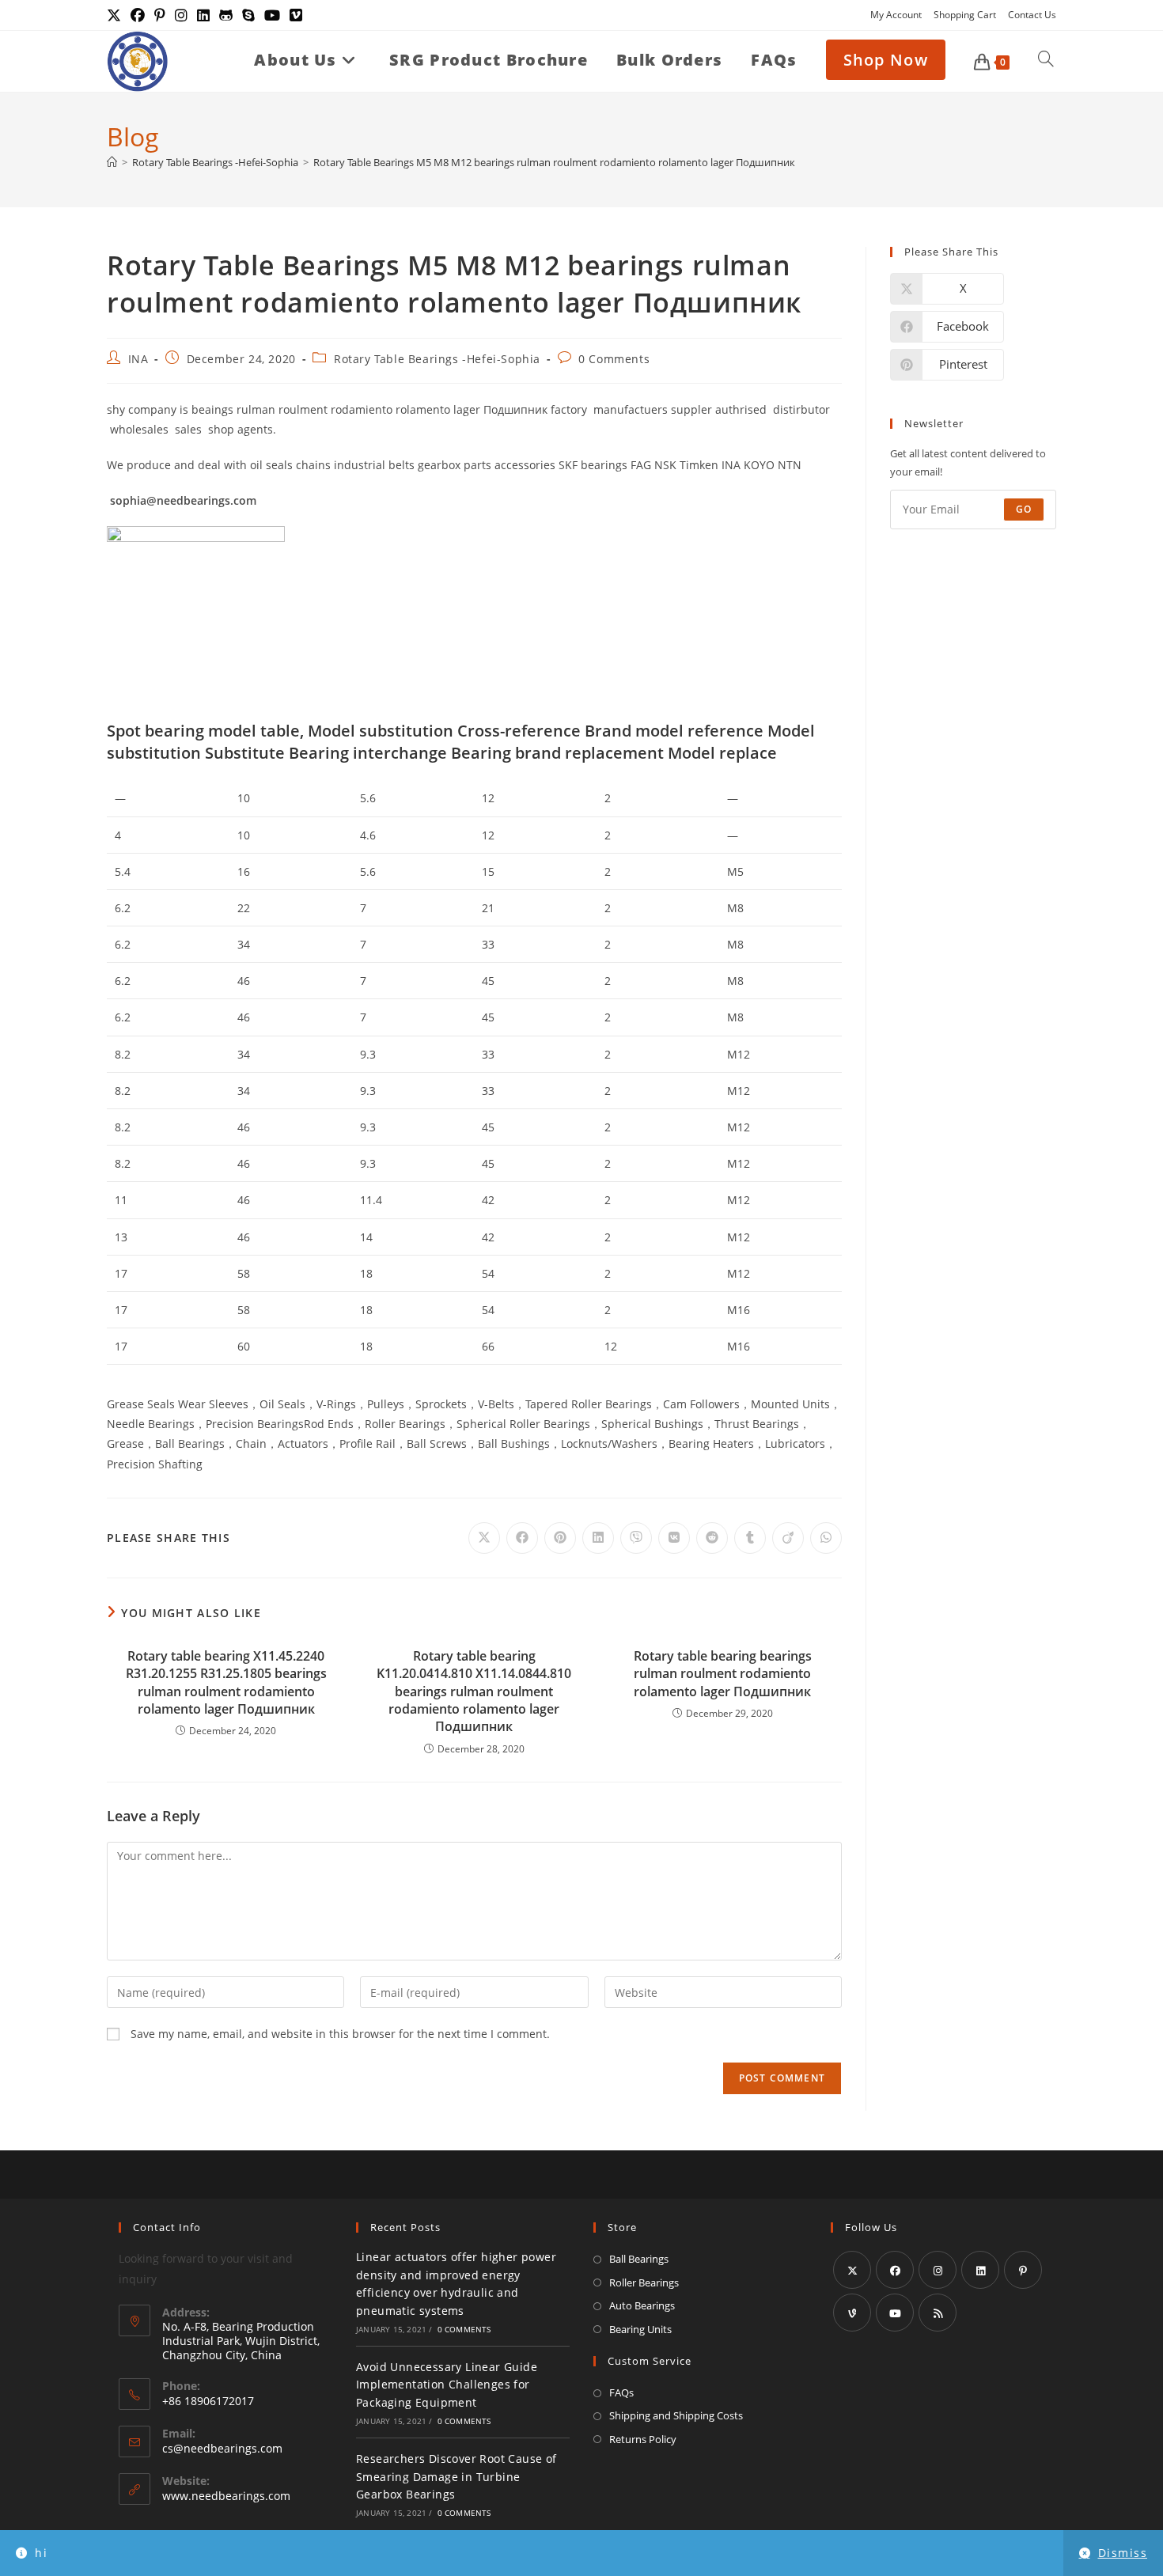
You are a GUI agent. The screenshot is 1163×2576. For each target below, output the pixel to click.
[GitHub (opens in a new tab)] (226, 15)
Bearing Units (640, 2329)
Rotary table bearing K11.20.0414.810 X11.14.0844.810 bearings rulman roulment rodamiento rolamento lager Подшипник (474, 1691)
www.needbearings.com (226, 2496)
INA (138, 359)
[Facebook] (895, 2270)
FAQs (621, 2392)
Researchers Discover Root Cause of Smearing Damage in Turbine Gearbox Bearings (456, 2476)
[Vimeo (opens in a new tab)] (296, 15)
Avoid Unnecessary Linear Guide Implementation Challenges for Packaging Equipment (447, 2385)
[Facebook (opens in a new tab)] (138, 15)
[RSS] (938, 2313)
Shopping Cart (965, 15)
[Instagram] (938, 2270)
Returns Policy (643, 2439)
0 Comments (614, 359)
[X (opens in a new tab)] (116, 15)
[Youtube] (895, 2313)
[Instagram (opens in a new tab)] (181, 15)
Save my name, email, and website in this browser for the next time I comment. (340, 2034)
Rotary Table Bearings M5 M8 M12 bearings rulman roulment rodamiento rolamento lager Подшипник (554, 162)
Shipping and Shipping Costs (676, 2415)
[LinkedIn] (980, 2270)
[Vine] (852, 2313)
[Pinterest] (1023, 2270)
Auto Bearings (642, 2305)
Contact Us (1032, 15)
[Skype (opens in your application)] (248, 15)
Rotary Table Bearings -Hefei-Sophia (437, 359)
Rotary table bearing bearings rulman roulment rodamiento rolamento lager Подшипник (723, 1674)
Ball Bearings (639, 2259)
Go (1024, 509)
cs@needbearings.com (222, 2448)
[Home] (112, 162)
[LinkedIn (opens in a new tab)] (203, 15)
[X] (852, 2270)
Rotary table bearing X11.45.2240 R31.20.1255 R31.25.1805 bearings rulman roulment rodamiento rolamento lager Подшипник (226, 1682)
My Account (896, 15)
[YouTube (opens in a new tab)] (272, 15)
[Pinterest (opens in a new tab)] (160, 15)
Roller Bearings (644, 2282)
